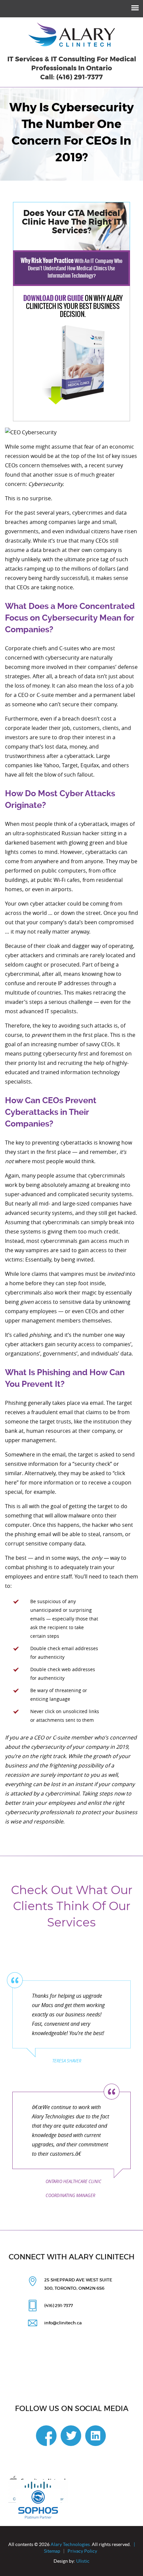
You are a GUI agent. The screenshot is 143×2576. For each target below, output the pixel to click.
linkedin (95, 2436)
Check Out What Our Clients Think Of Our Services (72, 1906)
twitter (71, 2436)
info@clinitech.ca (63, 2323)
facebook (46, 2436)
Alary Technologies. (71, 2544)
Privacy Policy (83, 2551)
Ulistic (82, 2561)
